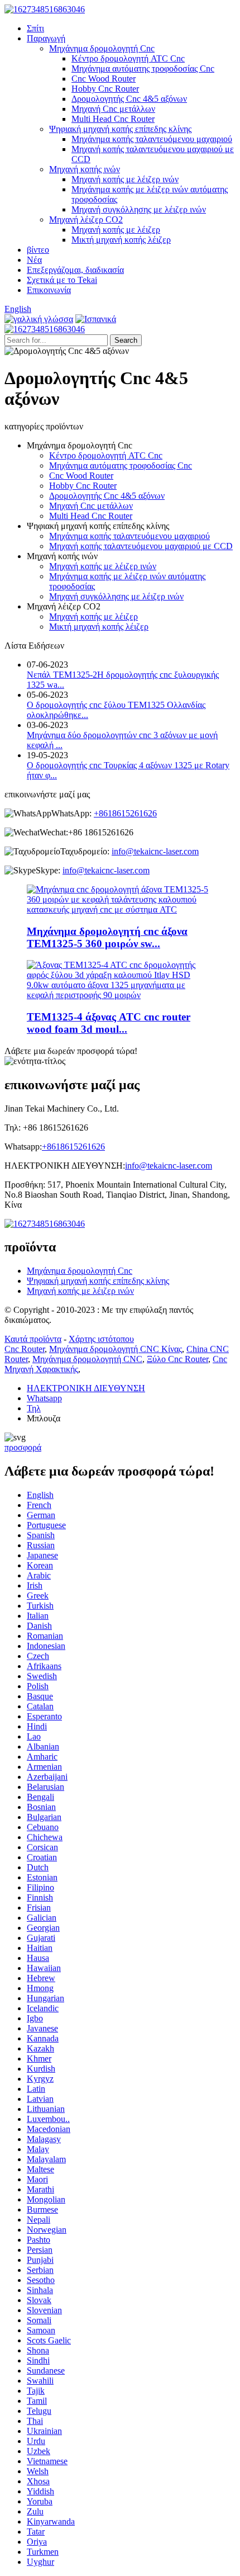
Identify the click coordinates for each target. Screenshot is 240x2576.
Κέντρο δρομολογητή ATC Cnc (128, 58)
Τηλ (34, 1408)
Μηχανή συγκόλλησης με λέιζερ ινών (139, 209)
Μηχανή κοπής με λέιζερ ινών (125, 179)
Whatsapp (44, 1398)
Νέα (34, 260)
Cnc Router (25, 1349)
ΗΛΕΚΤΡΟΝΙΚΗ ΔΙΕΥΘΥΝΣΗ (86, 1388)
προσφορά (23, 1447)
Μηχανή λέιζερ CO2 (86, 219)
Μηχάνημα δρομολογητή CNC (87, 1359)
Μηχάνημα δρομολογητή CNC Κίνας (116, 1349)
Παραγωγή (46, 38)
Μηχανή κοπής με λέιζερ (116, 230)
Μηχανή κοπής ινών (85, 169)
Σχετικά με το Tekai (62, 280)
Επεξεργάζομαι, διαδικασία (75, 270)
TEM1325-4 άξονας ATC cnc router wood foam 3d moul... (109, 1023)
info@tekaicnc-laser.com (155, 851)
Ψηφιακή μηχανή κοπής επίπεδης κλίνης (120, 129)
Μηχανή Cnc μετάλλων (113, 109)
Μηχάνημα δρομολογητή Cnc (102, 48)
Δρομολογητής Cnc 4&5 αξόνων (129, 99)
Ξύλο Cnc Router (177, 1359)
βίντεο (38, 250)
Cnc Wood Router (104, 79)
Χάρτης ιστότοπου (101, 1339)
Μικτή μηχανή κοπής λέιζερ (121, 240)
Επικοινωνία (49, 290)
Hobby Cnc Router (105, 89)
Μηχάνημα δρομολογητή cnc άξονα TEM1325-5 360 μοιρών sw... (107, 937)
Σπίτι (35, 28)
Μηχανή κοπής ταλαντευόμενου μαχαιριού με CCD (141, 546)
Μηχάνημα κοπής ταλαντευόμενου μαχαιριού (152, 139)
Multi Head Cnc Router (113, 119)
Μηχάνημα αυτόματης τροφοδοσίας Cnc (143, 68)
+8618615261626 (125, 813)
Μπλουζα (44, 1418)
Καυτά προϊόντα (33, 1339)
